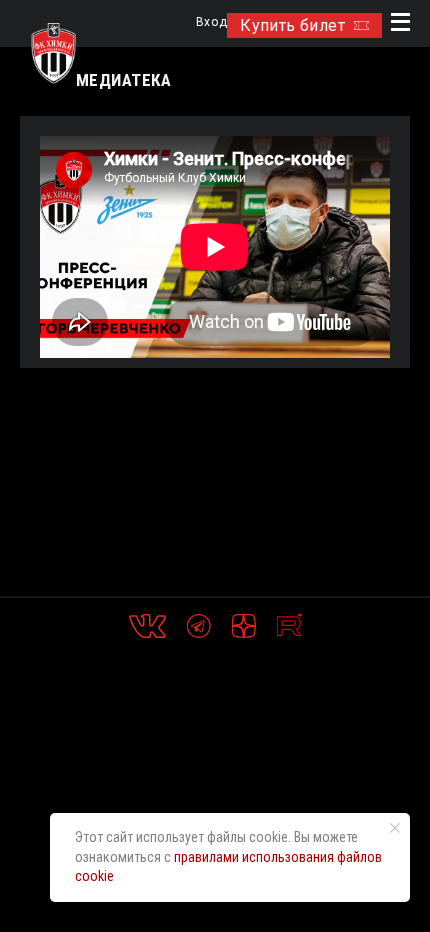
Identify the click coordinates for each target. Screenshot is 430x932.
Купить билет (292, 25)
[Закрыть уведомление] (395, 828)
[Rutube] (289, 626)
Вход (211, 22)
